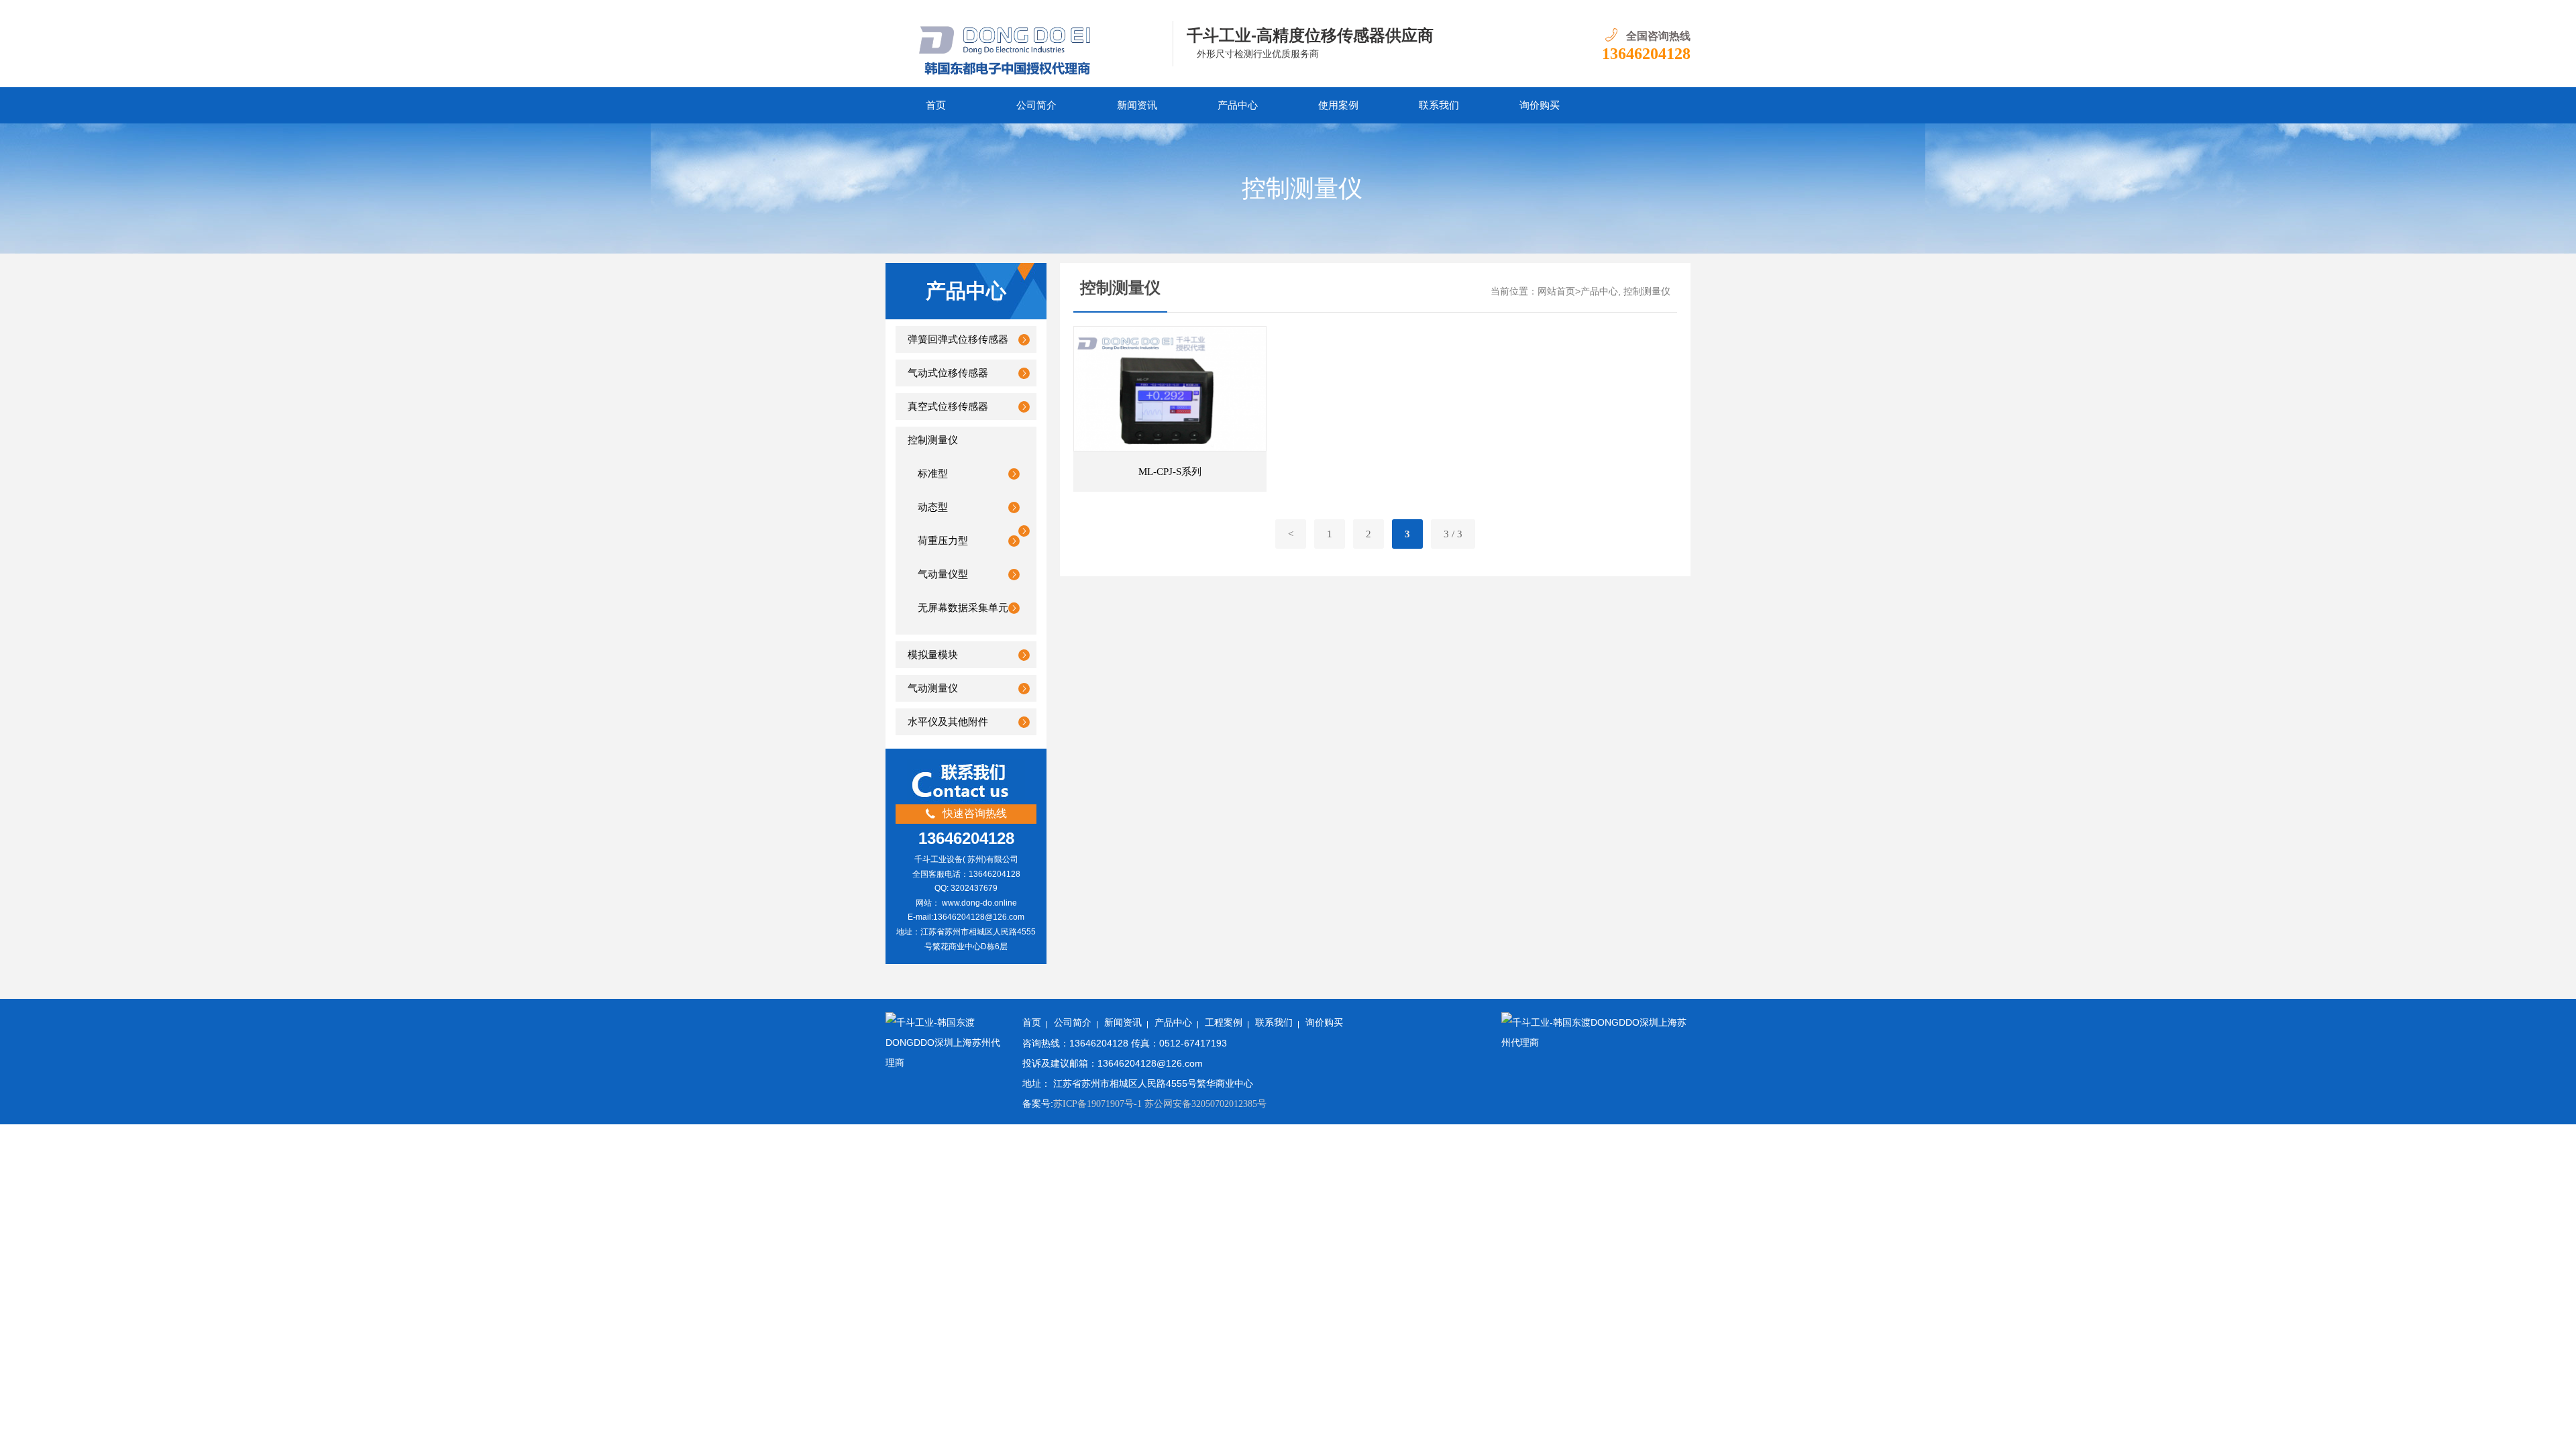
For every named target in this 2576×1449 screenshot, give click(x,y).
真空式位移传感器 (948, 407)
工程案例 (1224, 1023)
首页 (936, 105)
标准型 (933, 474)
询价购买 (1324, 1023)
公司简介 (1036, 105)
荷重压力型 (943, 541)
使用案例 (1338, 105)
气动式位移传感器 (948, 373)
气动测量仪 (933, 688)
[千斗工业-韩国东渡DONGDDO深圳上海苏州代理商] (1029, 44)
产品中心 (1238, 105)
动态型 (933, 507)
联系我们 (1439, 105)
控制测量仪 (933, 440)
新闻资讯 (1137, 105)
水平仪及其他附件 (948, 722)
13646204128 (1646, 54)
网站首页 (1556, 291)
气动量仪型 (943, 574)
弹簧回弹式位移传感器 (958, 339)
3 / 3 (1453, 534)
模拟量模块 (933, 655)
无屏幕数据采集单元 (963, 608)
